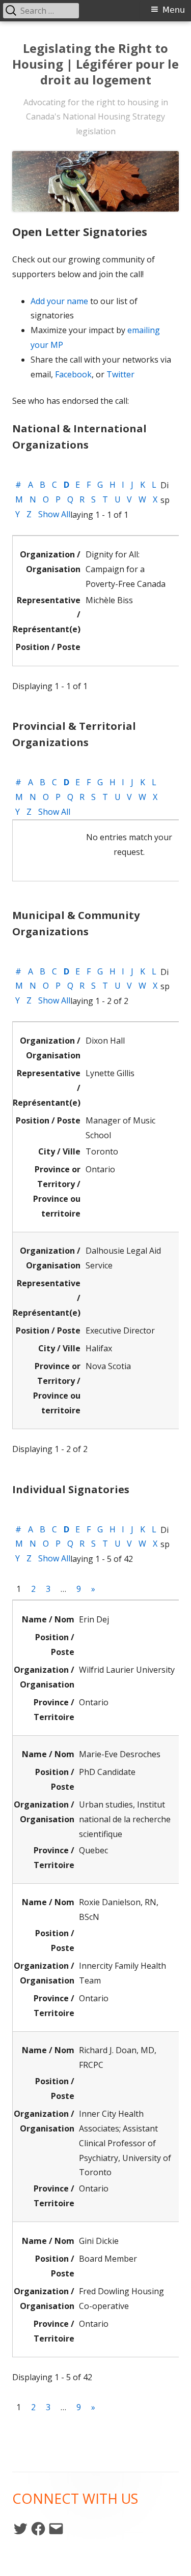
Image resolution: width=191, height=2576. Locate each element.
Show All (54, 514)
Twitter (120, 374)
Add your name (59, 301)
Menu (174, 10)
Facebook (73, 374)
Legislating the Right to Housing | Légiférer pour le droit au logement (95, 64)
